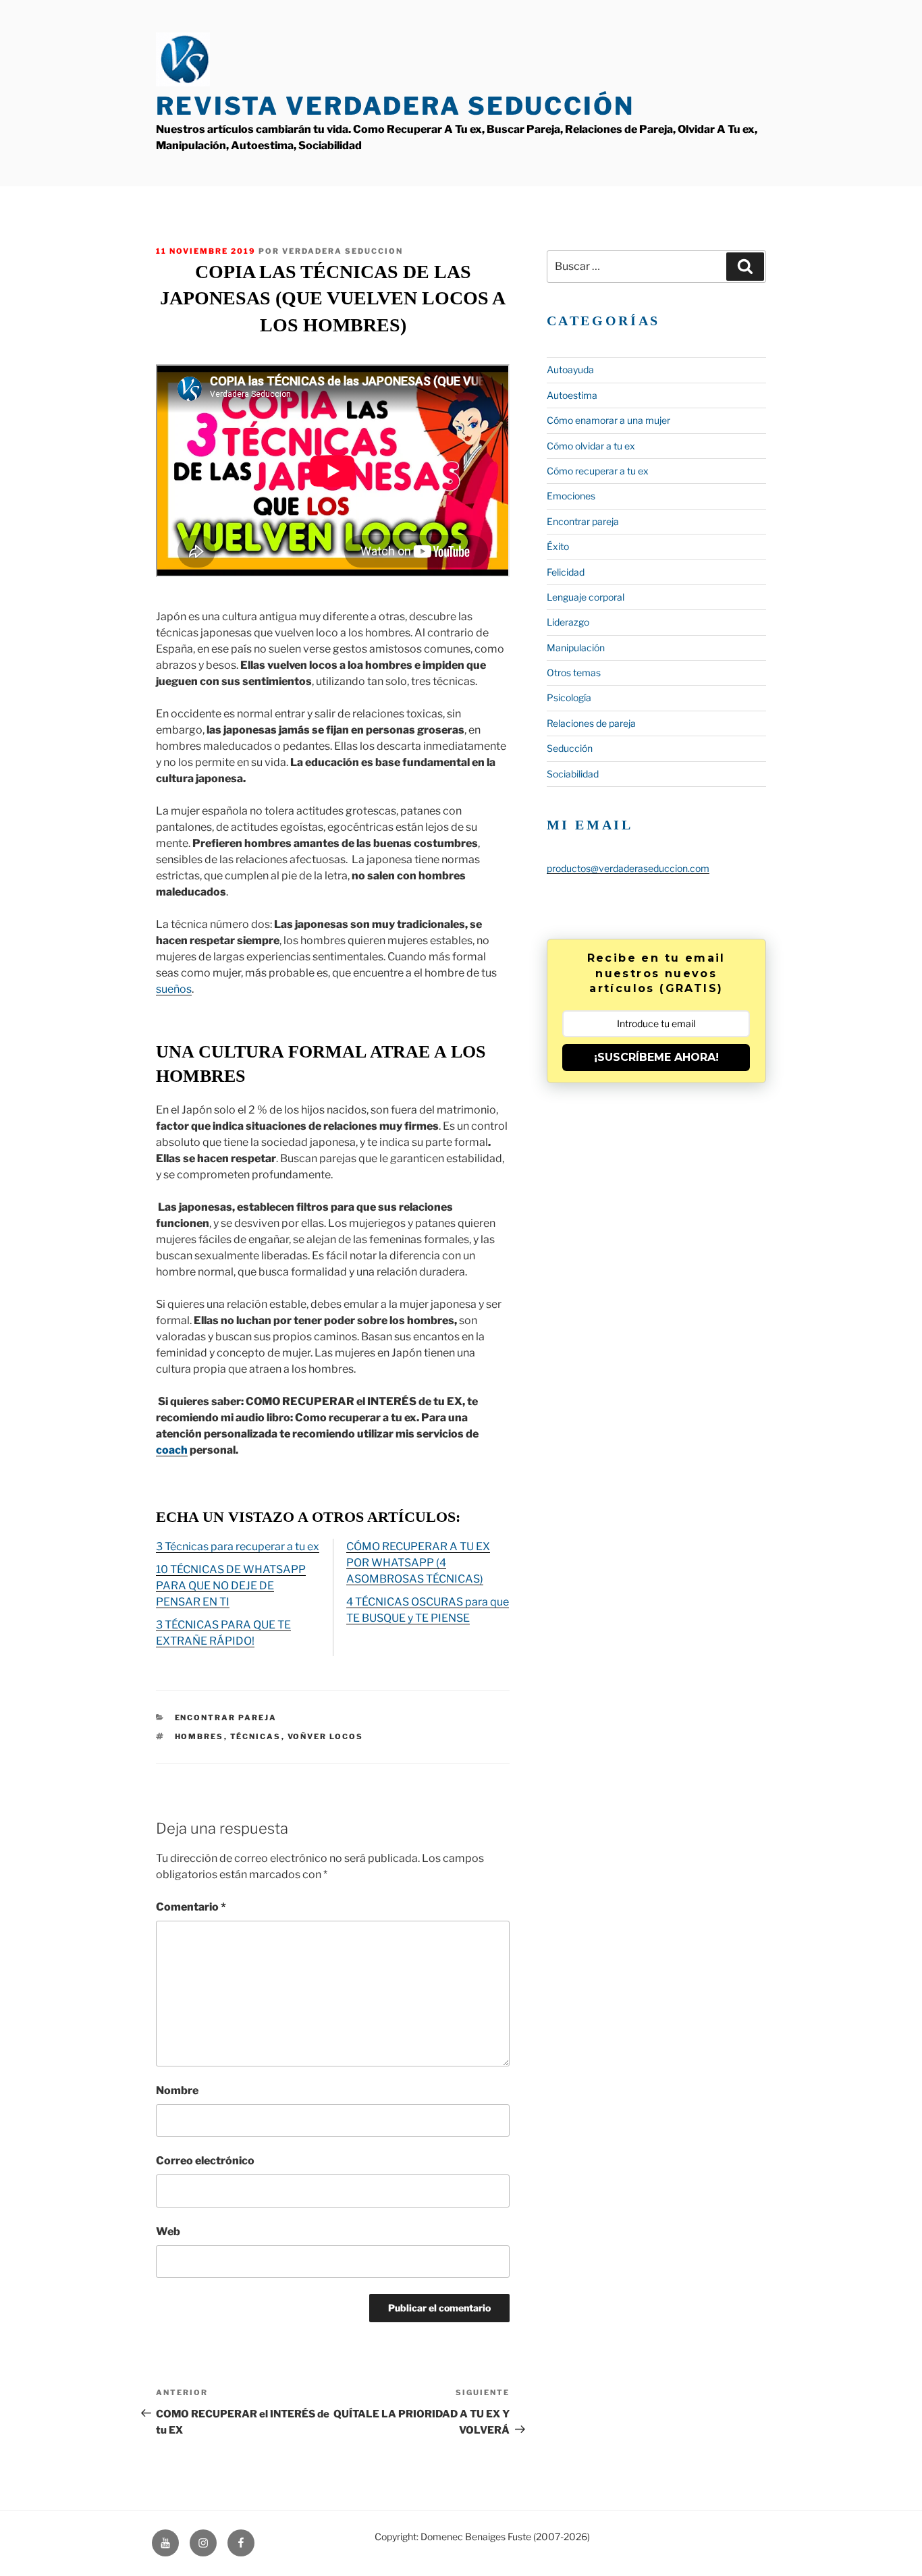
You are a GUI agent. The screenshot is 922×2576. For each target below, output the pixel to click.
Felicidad (566, 572)
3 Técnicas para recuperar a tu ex (238, 1546)
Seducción (570, 748)
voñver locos (326, 1736)
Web (168, 2231)
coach (172, 1450)
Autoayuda (570, 369)
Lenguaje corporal (586, 597)
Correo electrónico (205, 2161)
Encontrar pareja (226, 1718)
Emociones (571, 496)
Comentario (191, 1907)
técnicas (256, 1736)
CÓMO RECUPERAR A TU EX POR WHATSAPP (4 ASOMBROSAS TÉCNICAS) (418, 1563)
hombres (199, 1736)
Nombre (177, 2090)
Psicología (569, 697)
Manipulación (576, 648)
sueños (174, 989)
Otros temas (574, 673)
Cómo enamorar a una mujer (608, 420)
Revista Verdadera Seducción (395, 106)
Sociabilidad (573, 774)
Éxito (558, 546)
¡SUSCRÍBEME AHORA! (656, 1057)
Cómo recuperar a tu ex (598, 471)
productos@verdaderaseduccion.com (628, 868)
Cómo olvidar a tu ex (591, 446)
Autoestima (572, 395)
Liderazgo (568, 622)
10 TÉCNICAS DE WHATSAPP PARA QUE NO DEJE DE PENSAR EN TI (231, 1586)
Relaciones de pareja (591, 723)
